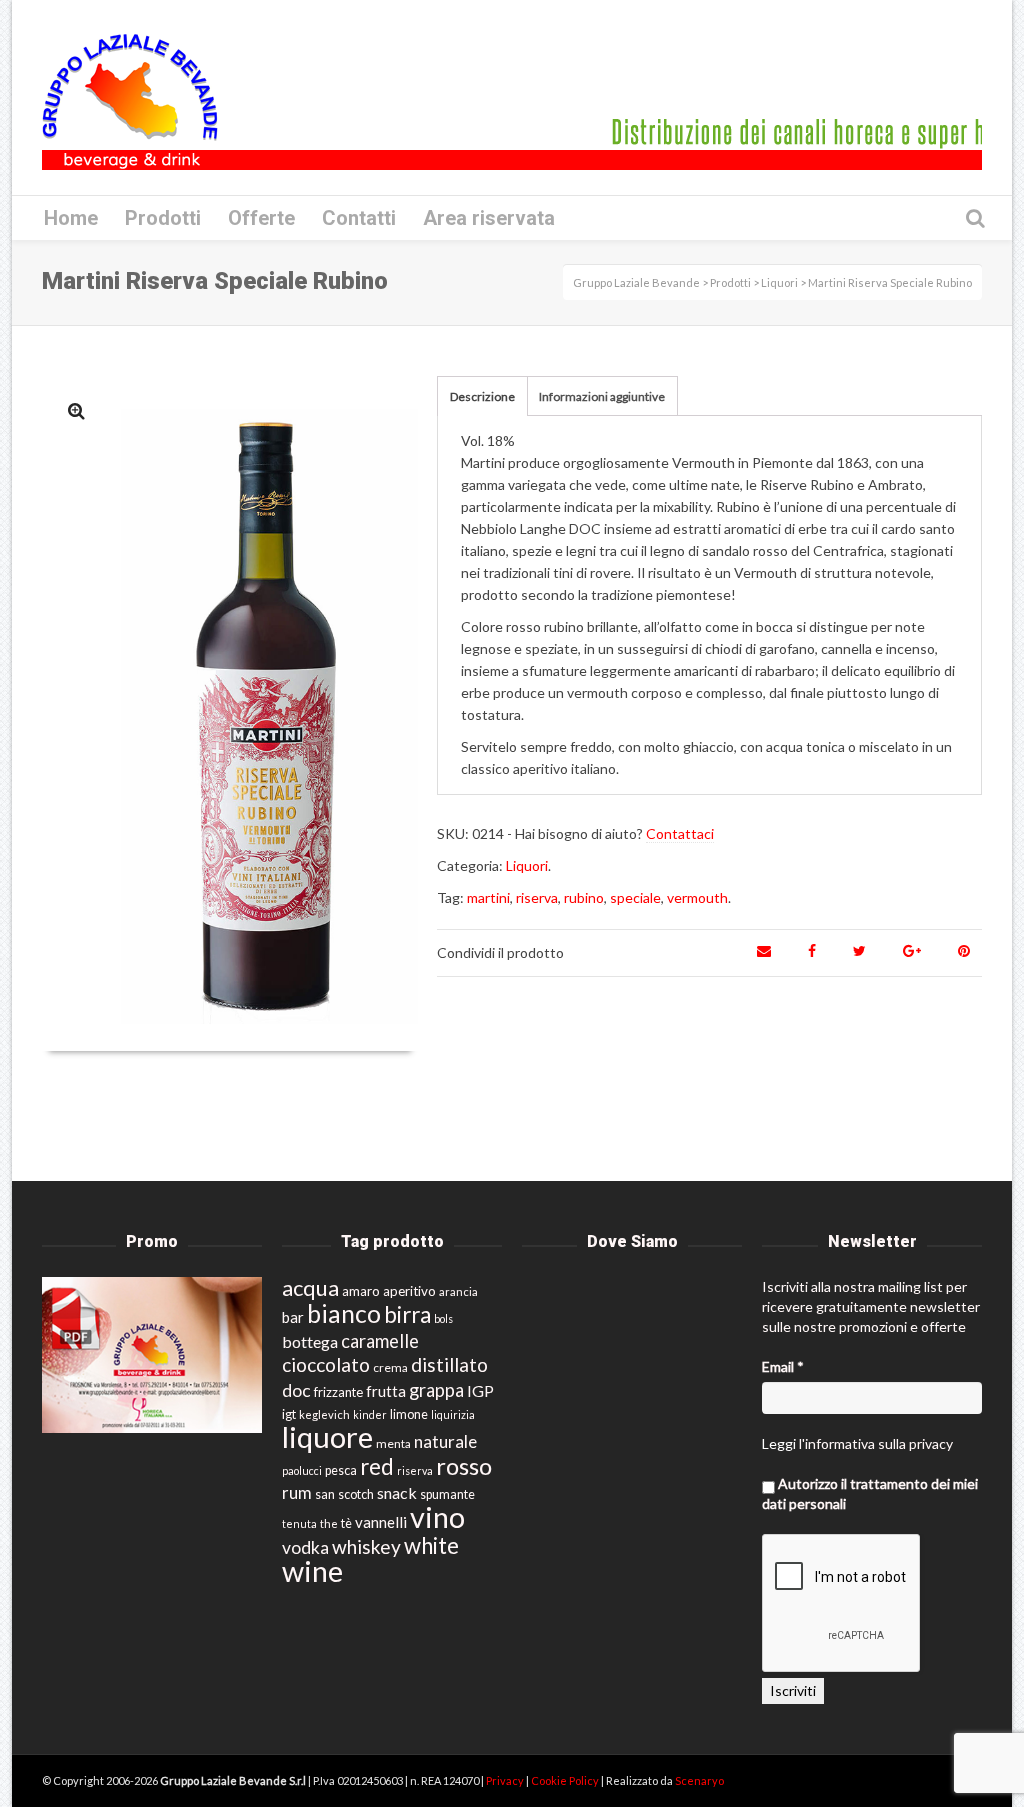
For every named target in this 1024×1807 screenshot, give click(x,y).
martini (488, 897)
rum (297, 1492)
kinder (370, 1414)
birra (407, 1314)
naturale (445, 1441)
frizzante (338, 1392)
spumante (447, 1494)
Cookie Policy (566, 1780)
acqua (310, 1287)
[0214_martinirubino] (76, 410)
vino (437, 1516)
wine (312, 1571)
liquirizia (453, 1414)
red (377, 1466)
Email (783, 1366)
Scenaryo (699, 1780)
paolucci (302, 1470)
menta (393, 1443)
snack (397, 1492)
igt (289, 1414)
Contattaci (680, 833)
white (431, 1545)
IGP (480, 1390)
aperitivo (409, 1291)
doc (296, 1390)
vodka (305, 1547)
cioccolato (326, 1364)
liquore (327, 1436)
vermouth (697, 897)
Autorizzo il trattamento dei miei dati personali (870, 1493)
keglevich (324, 1414)
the (329, 1523)
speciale (635, 897)
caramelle (380, 1341)
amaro (361, 1291)
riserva (537, 897)
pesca (341, 1470)
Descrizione (482, 396)
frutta (386, 1391)
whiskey (366, 1546)
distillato (449, 1364)
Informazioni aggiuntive (602, 396)
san (325, 1494)
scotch (356, 1494)
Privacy (506, 1780)
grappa (436, 1390)
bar (293, 1317)
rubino (584, 897)
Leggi (779, 1443)
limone (409, 1414)
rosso (464, 1466)
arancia (458, 1291)
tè (346, 1523)
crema (390, 1367)
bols (443, 1318)
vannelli (381, 1522)
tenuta (299, 1523)
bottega (310, 1341)
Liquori (527, 865)
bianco (344, 1313)
